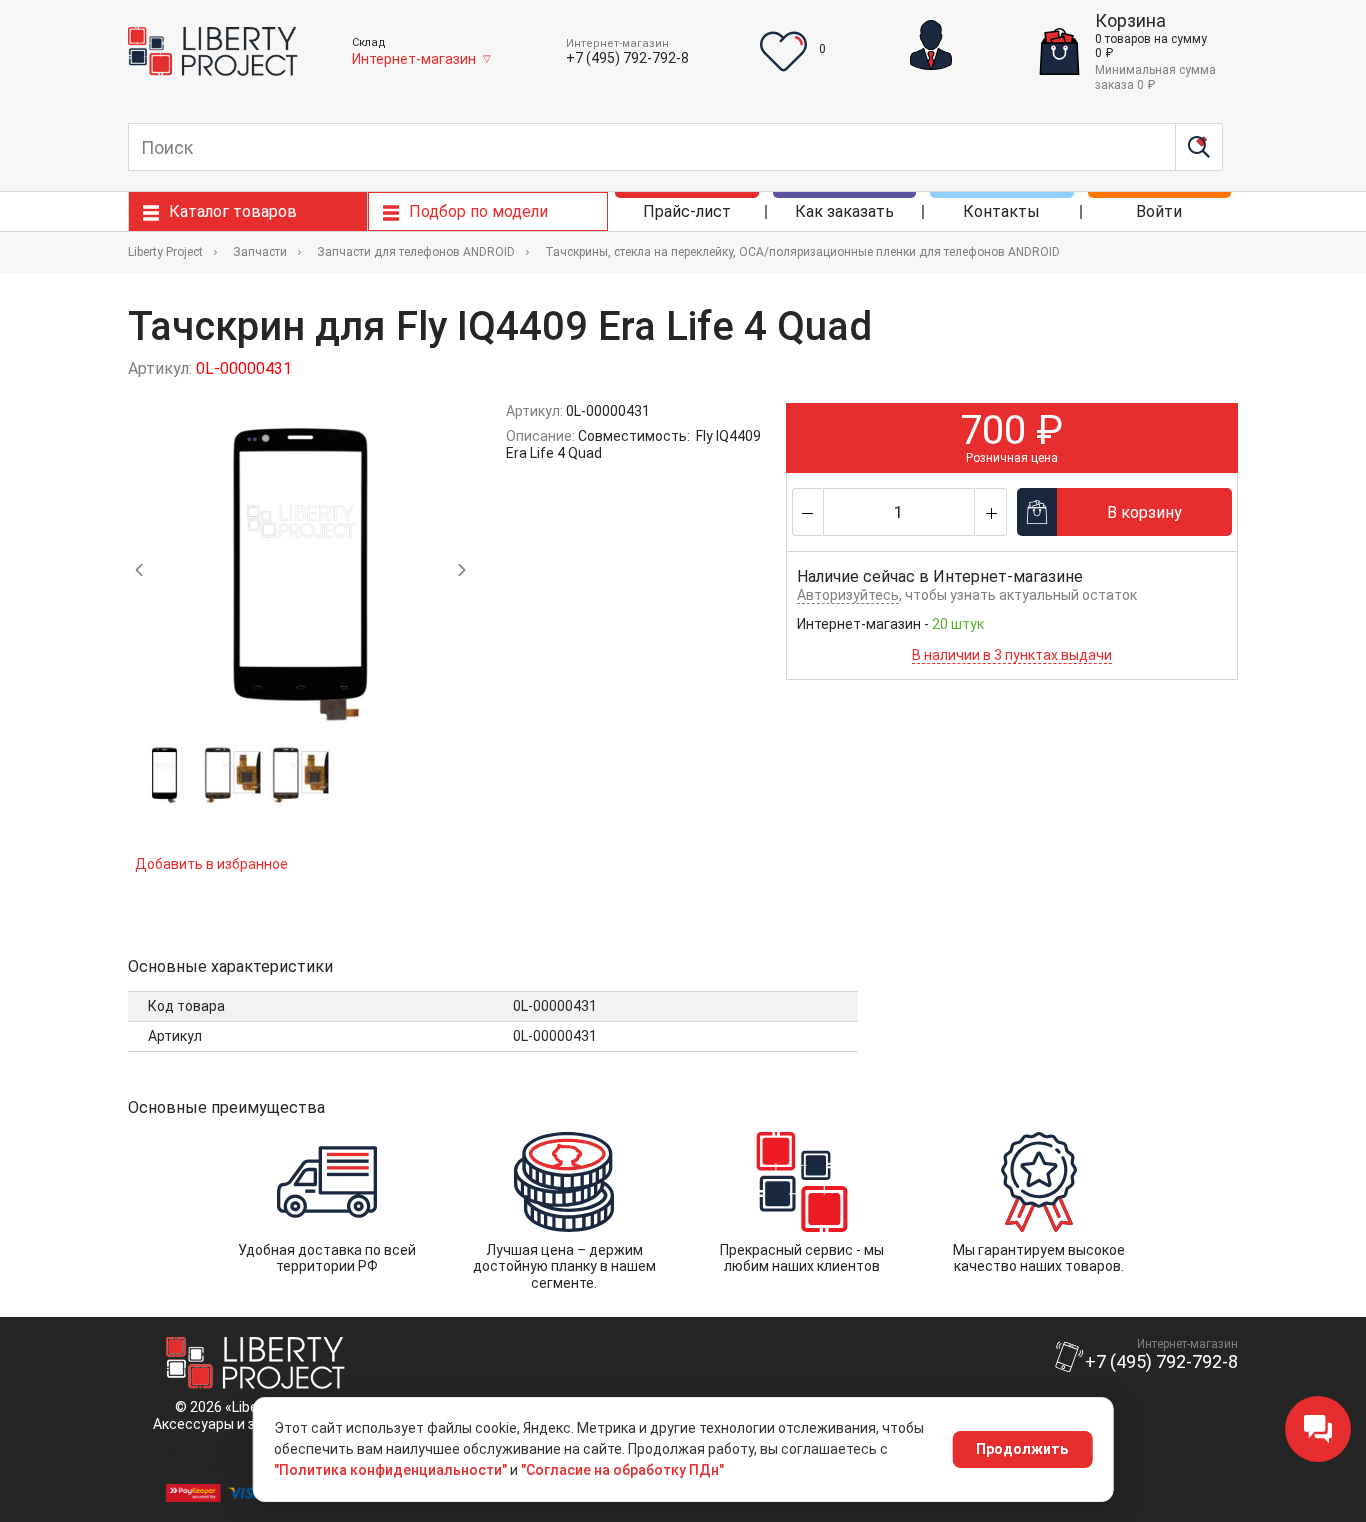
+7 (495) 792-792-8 (627, 58)
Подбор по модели (478, 211)
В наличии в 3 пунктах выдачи (1012, 655)
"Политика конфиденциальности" (390, 1470)
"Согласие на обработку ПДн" (622, 1470)
